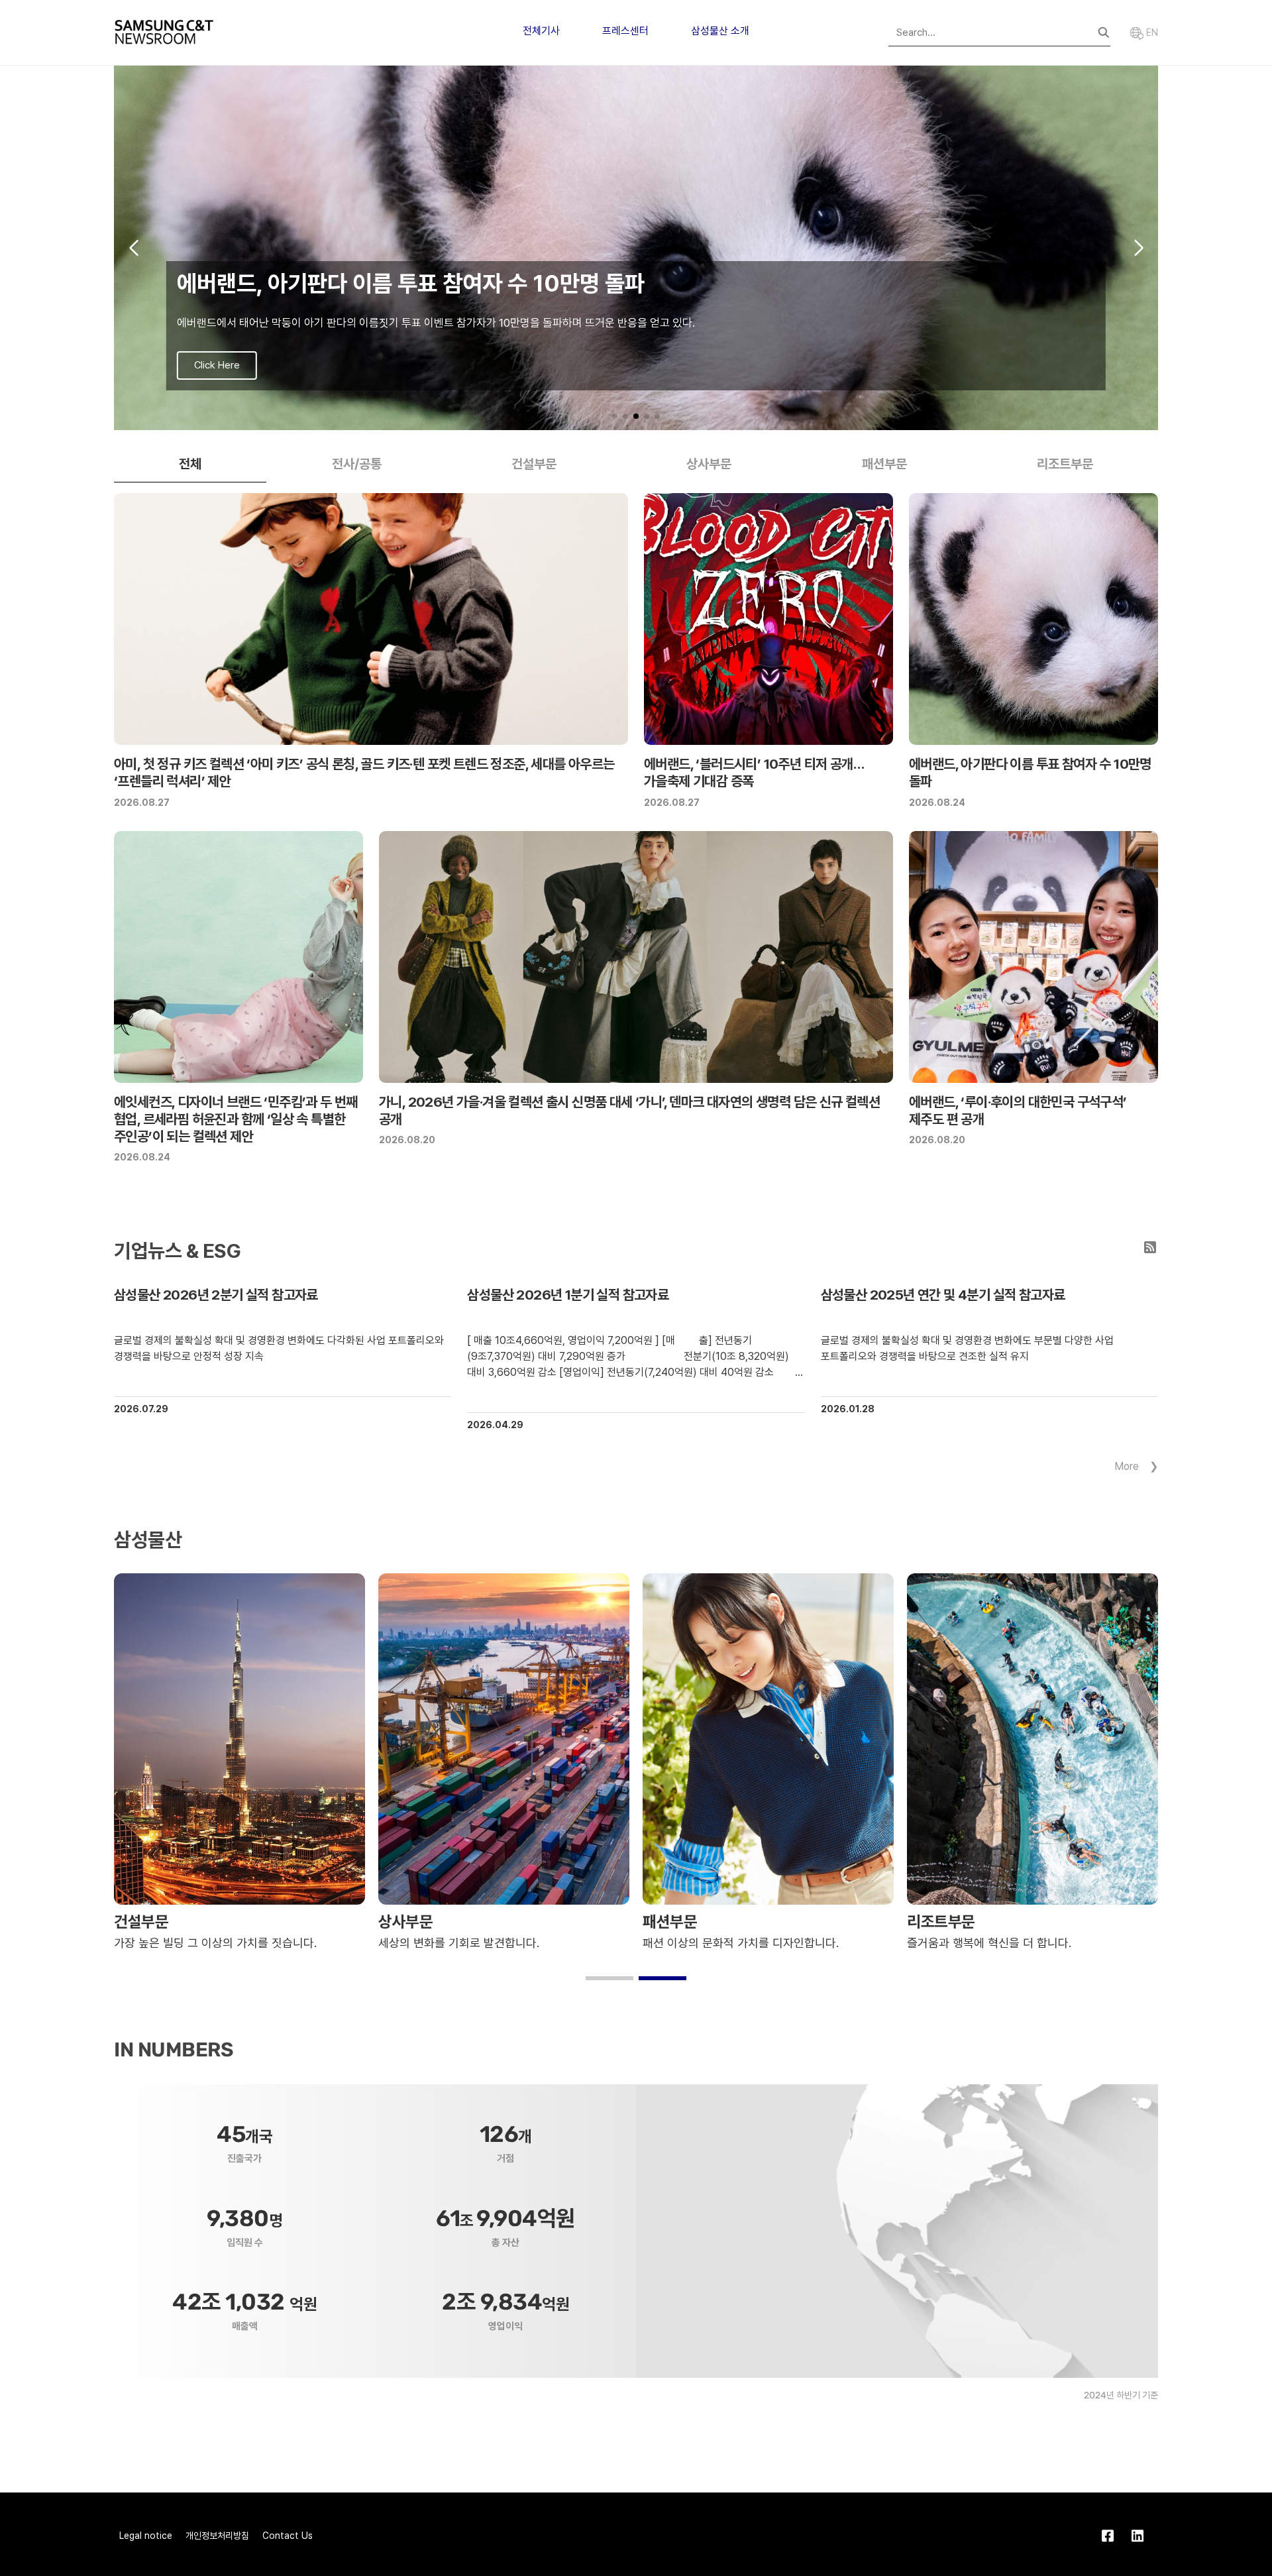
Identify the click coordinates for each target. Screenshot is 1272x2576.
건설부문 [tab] (534, 464)
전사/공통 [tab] (357, 464)
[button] (615, 416)
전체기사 (541, 31)
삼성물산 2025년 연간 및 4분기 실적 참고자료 (943, 1295)
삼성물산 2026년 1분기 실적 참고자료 (568, 1295)
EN (1151, 32)
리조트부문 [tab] (1065, 464)
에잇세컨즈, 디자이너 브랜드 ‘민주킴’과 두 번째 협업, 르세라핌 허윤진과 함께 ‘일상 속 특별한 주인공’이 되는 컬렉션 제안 (236, 1119)
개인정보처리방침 (217, 2536)
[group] (636, 248)
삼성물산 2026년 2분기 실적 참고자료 (216, 1295)
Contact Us (288, 2536)
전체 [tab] (190, 464)
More (1127, 1466)
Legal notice (146, 2536)
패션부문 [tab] (884, 464)
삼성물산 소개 (720, 31)
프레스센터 (625, 31)
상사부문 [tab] (709, 464)
